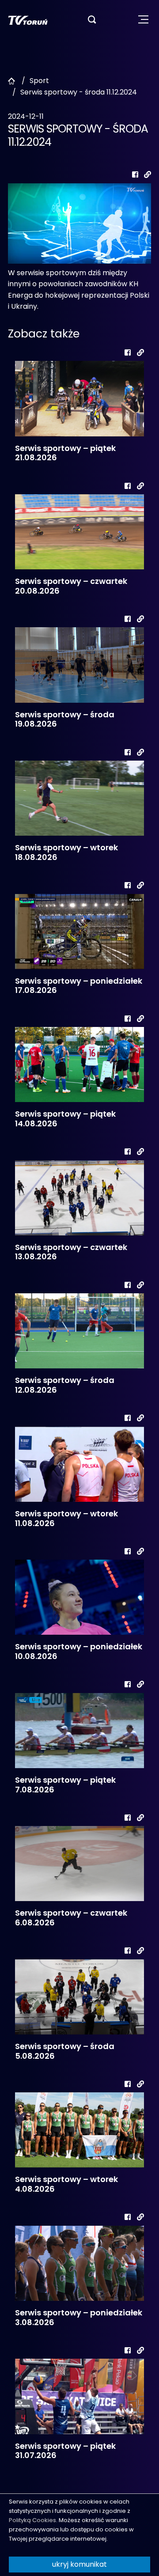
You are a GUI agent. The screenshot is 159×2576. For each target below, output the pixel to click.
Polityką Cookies (32, 2520)
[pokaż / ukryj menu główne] (143, 20)
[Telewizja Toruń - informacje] (28, 20)
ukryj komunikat (79, 2564)
